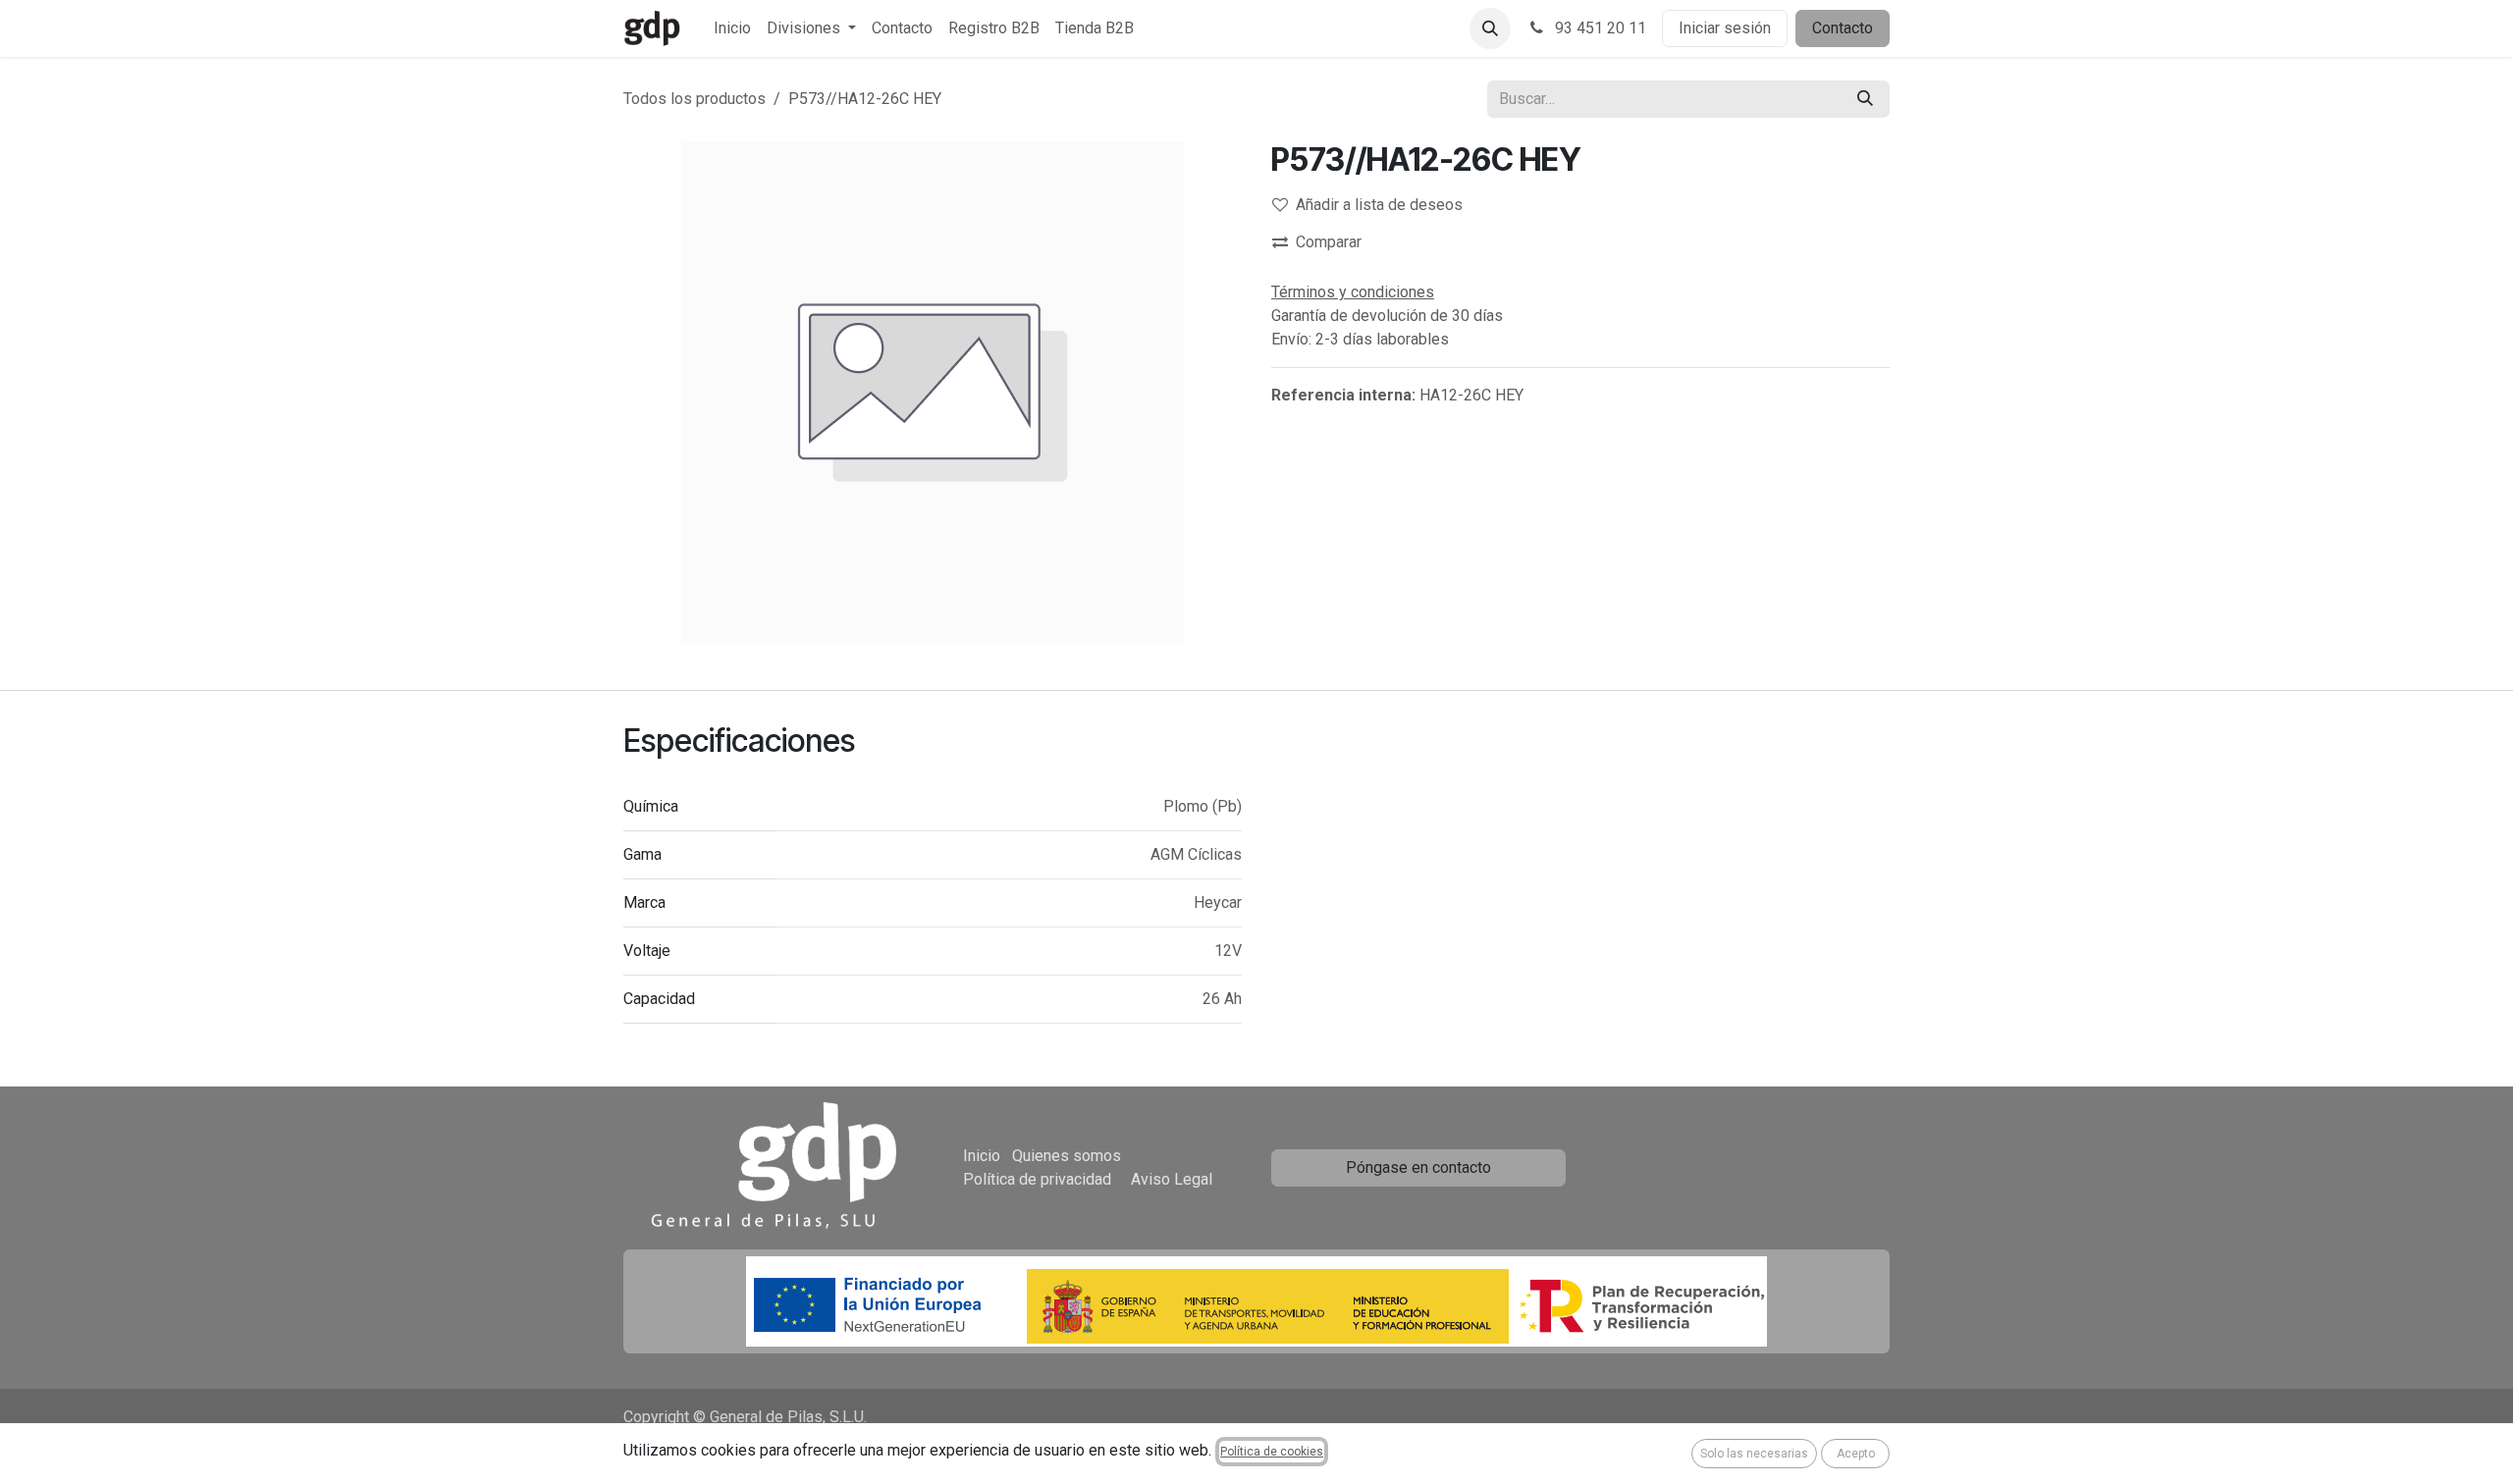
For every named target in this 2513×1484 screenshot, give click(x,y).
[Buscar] (1865, 99)
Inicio (982, 1156)
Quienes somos (1067, 1156)
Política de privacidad (1037, 1179)
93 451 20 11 (1599, 28)
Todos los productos (695, 99)
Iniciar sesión (1725, 28)
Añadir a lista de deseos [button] (1379, 205)
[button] (1490, 28)
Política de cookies (1272, 1452)
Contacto (1843, 28)
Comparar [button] (1329, 242)
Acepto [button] (1856, 1454)
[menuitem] (732, 28)
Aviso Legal (1172, 1179)
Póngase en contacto (1418, 1167)
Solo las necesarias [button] (1754, 1454)
